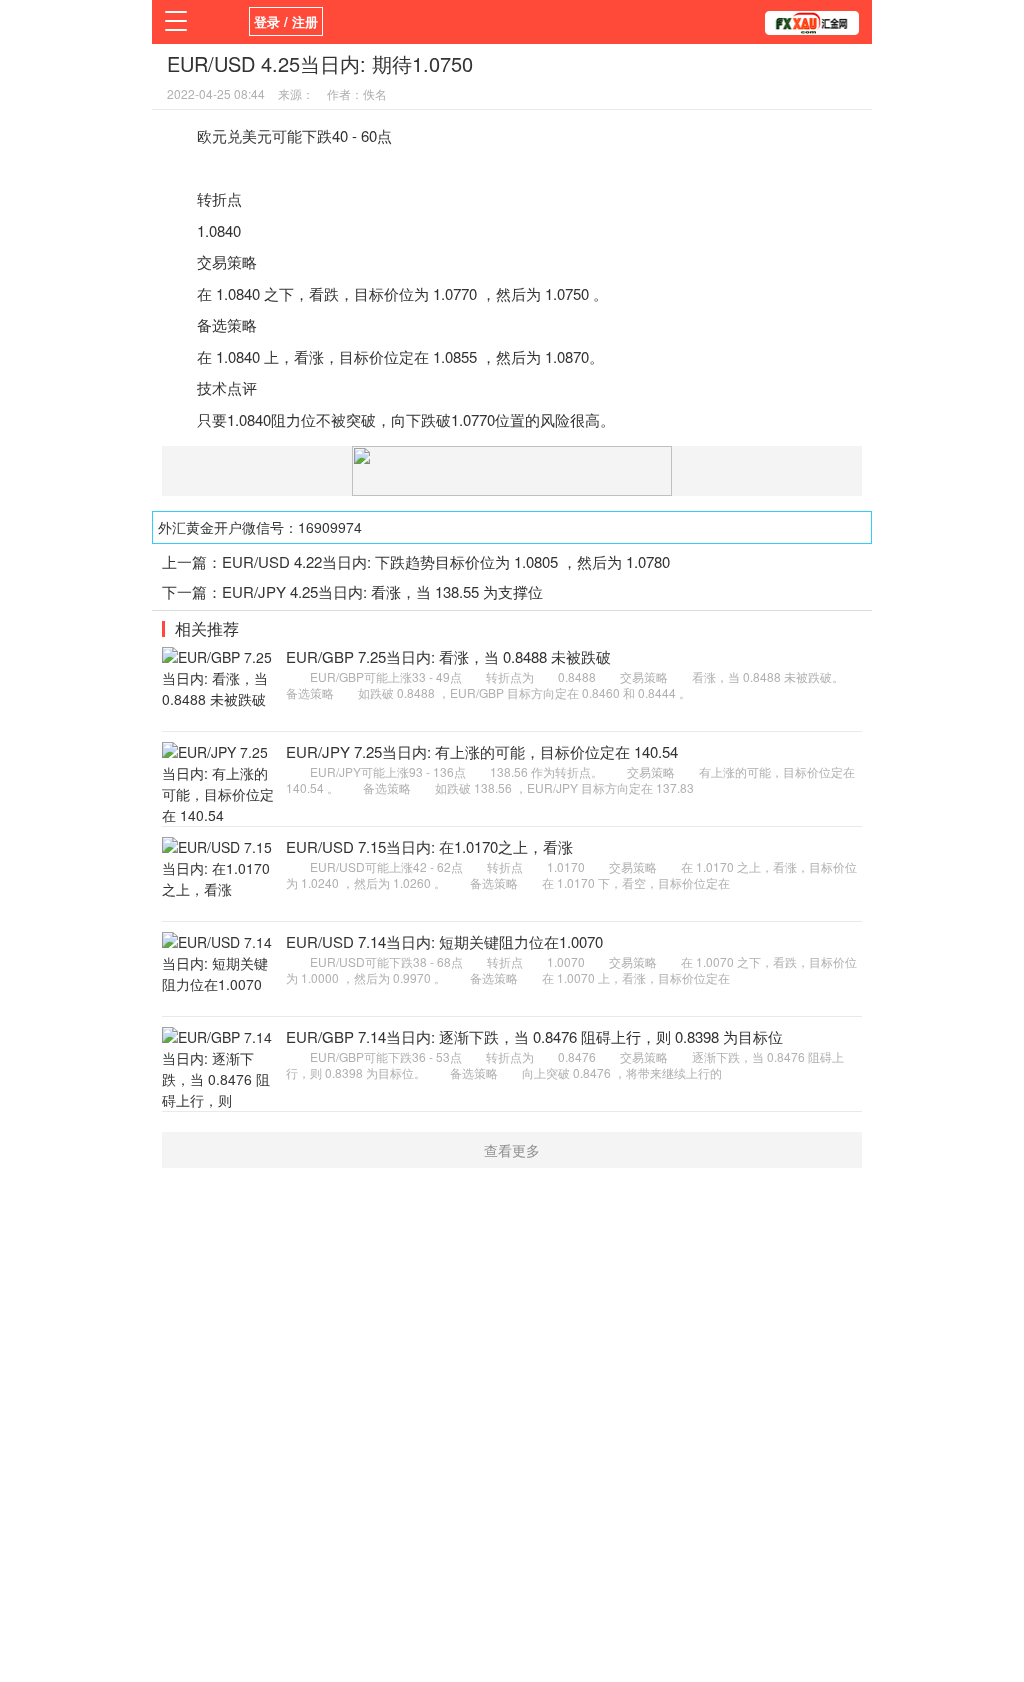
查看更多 (512, 1150)
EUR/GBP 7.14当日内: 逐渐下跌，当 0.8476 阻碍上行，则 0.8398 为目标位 (534, 1036)
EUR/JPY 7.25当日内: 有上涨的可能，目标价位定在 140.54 (482, 751)
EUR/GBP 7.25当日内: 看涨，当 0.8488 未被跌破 (448, 656)
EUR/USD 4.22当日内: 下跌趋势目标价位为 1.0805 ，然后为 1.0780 (446, 561)
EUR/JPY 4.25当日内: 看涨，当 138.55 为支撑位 (382, 591)
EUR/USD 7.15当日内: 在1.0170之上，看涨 (429, 846)
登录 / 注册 (286, 21)
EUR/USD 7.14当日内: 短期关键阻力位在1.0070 (444, 941)
